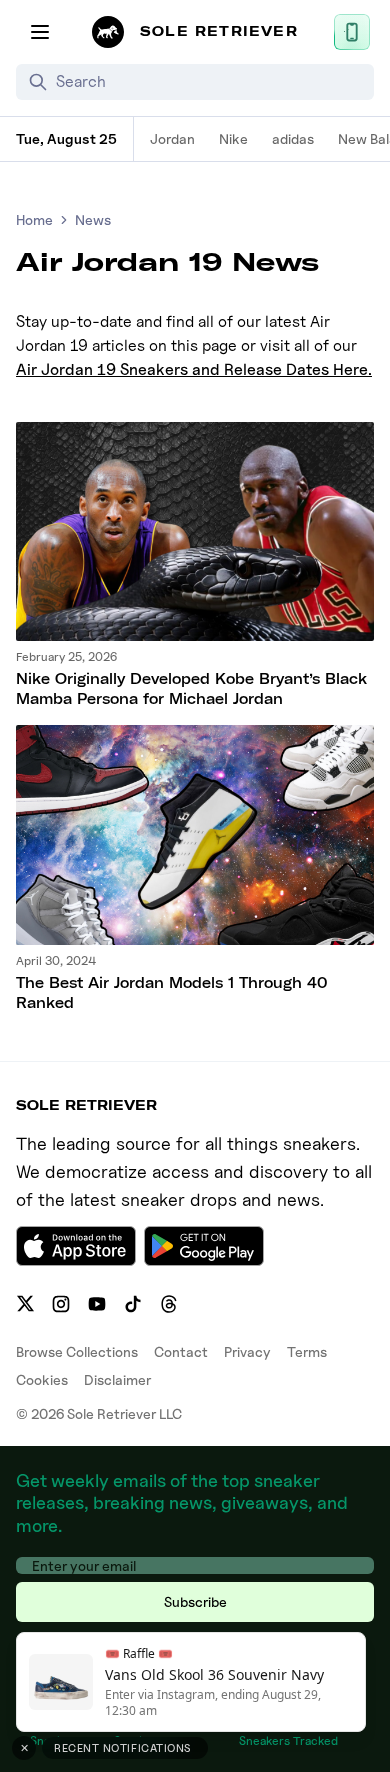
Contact (181, 1351)
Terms (307, 1351)
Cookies (42, 1379)
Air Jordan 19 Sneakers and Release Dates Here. (194, 369)
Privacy (247, 1351)
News (93, 219)
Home (34, 219)
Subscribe (195, 1601)
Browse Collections (77, 1351)
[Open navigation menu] (40, 32)
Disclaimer (117, 1379)
